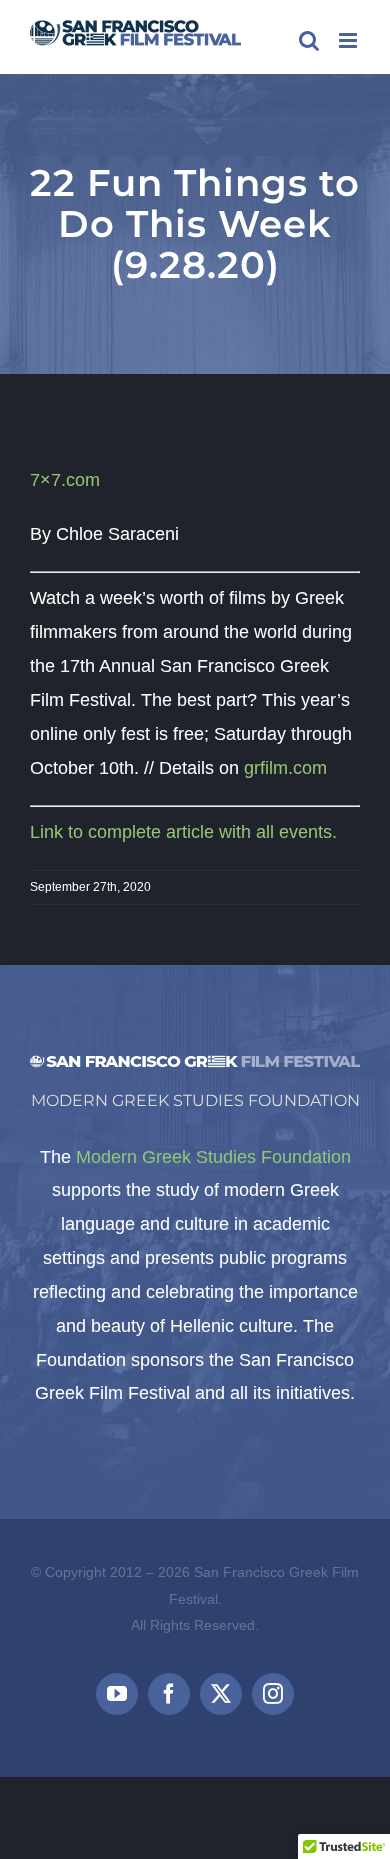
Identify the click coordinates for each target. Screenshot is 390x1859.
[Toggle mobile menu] (349, 40)
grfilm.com (285, 768)
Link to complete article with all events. (183, 832)
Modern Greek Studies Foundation (213, 1157)
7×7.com (65, 480)
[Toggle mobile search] (309, 40)
